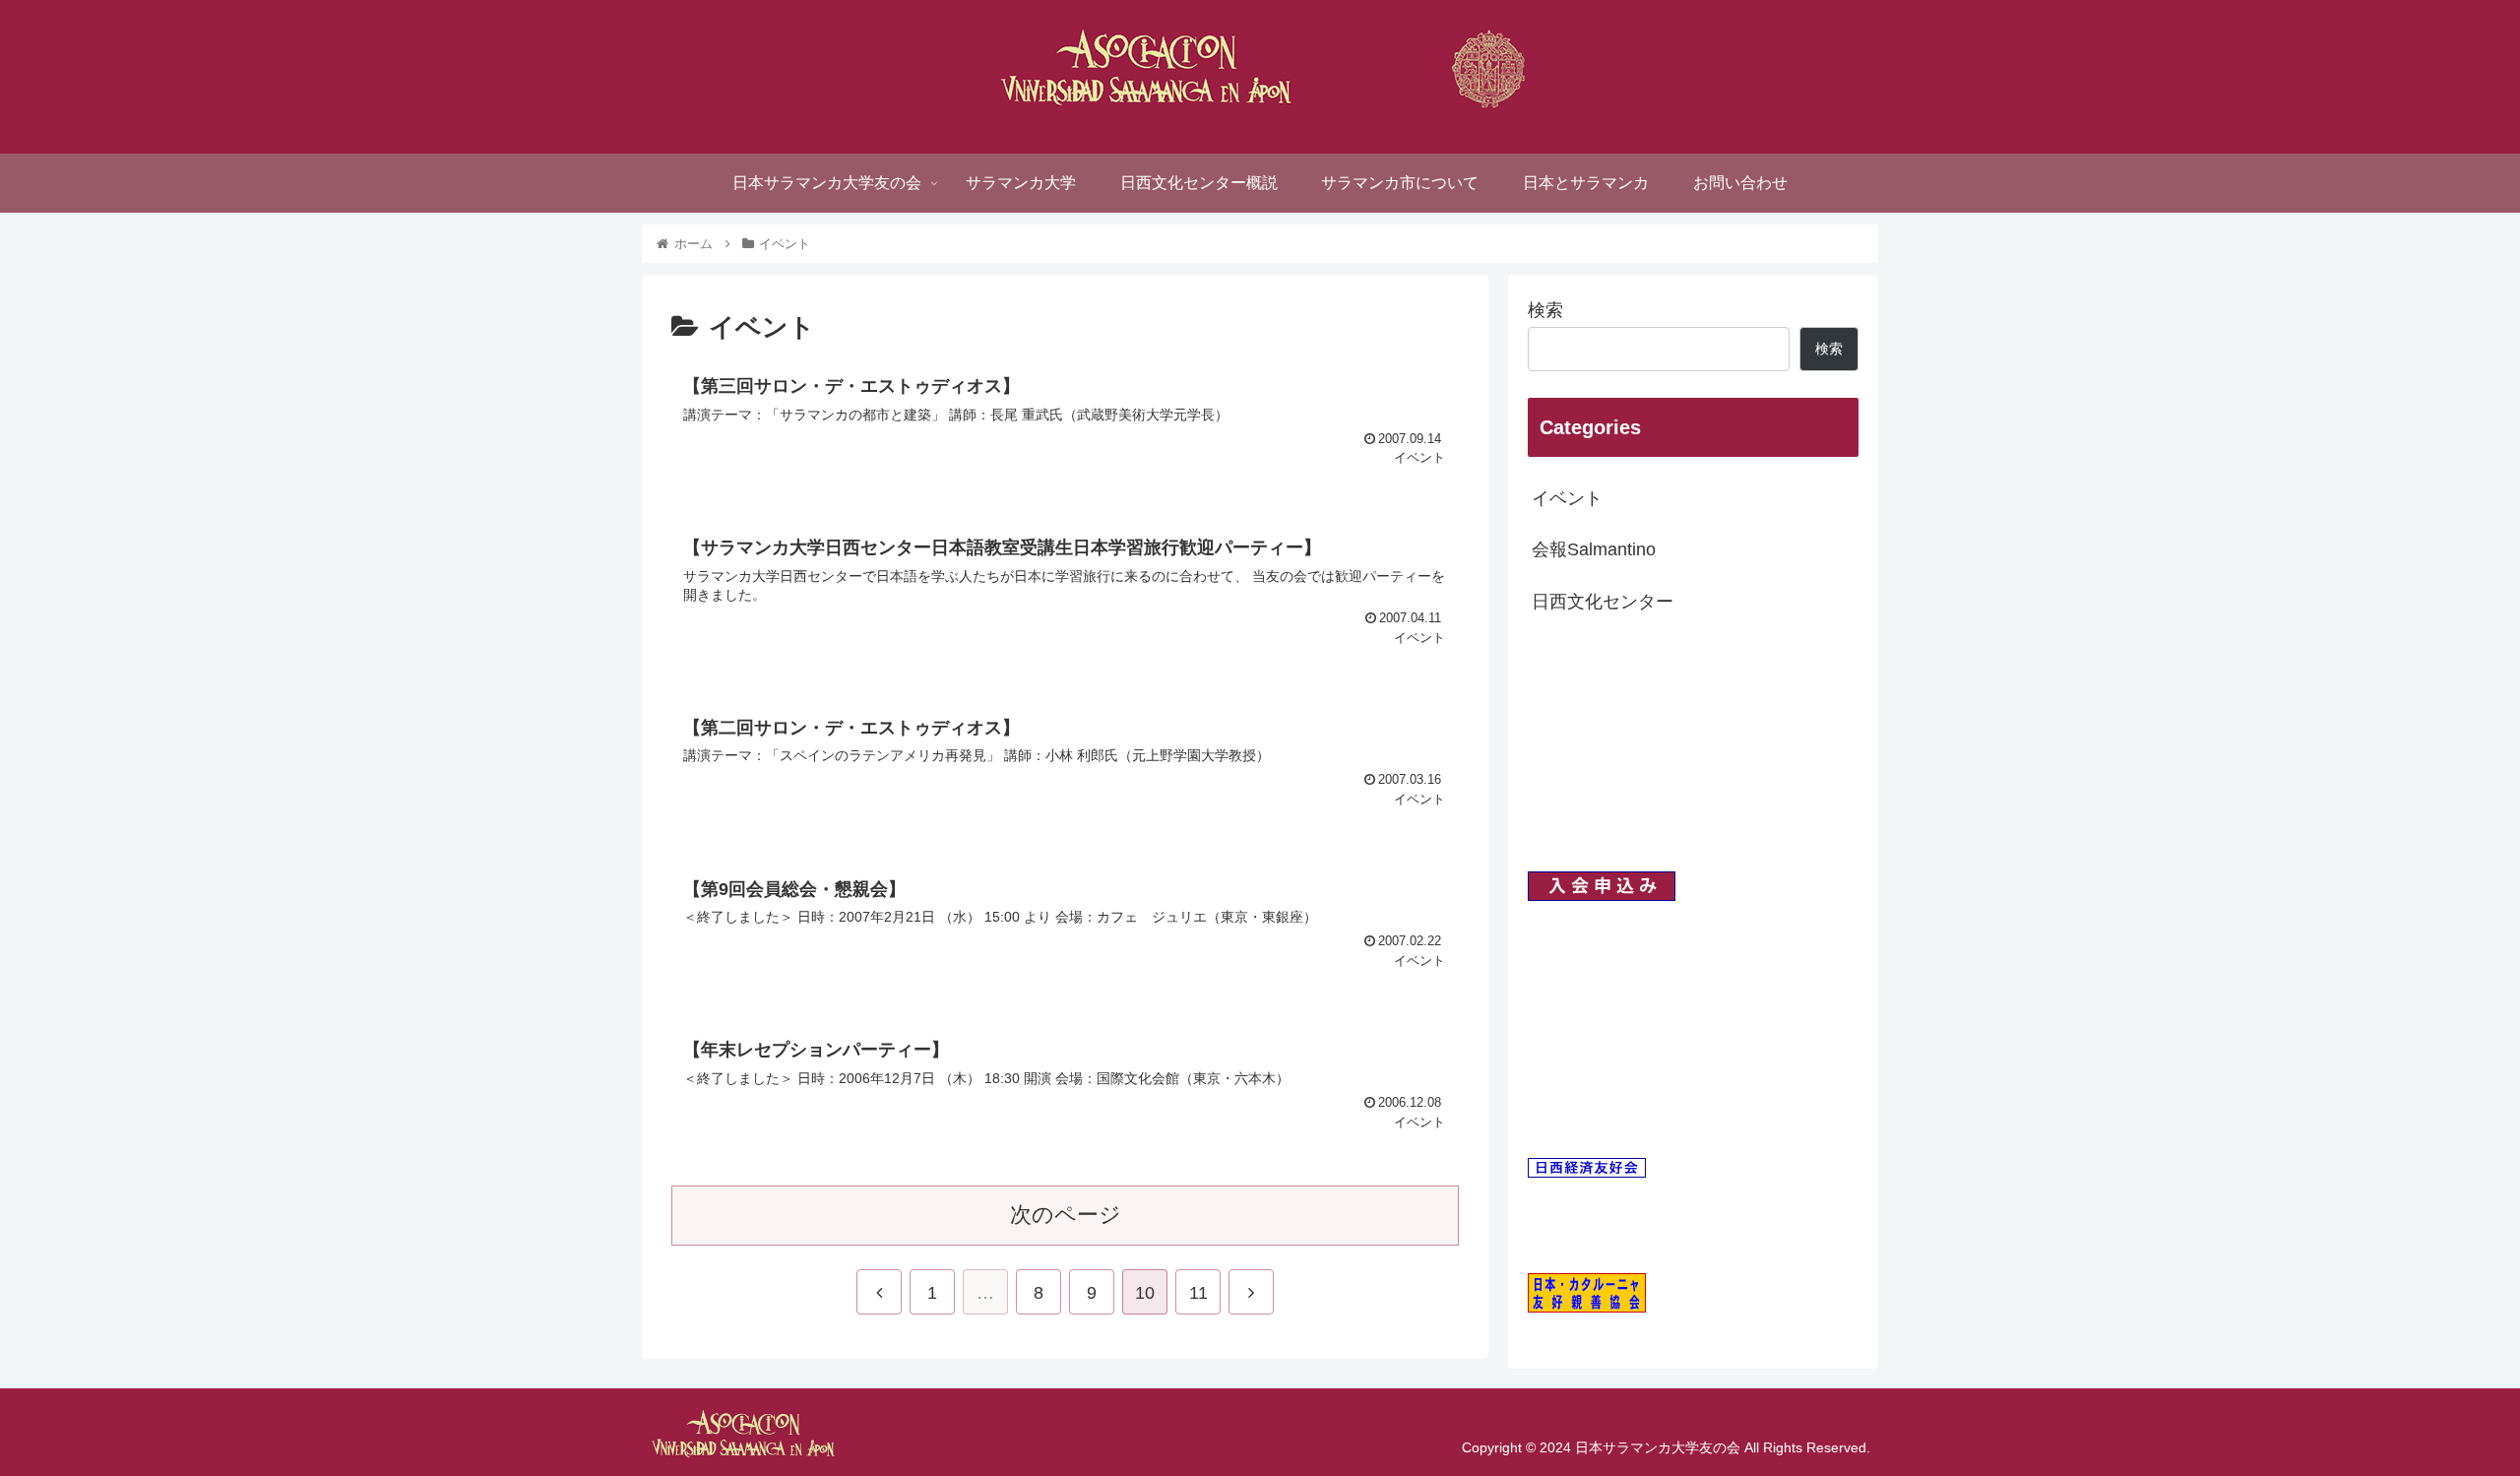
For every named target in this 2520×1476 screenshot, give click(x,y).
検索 (1545, 310)
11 (1198, 1293)
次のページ (1066, 1215)
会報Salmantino (1594, 549)
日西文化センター (1603, 602)
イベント (1567, 498)
